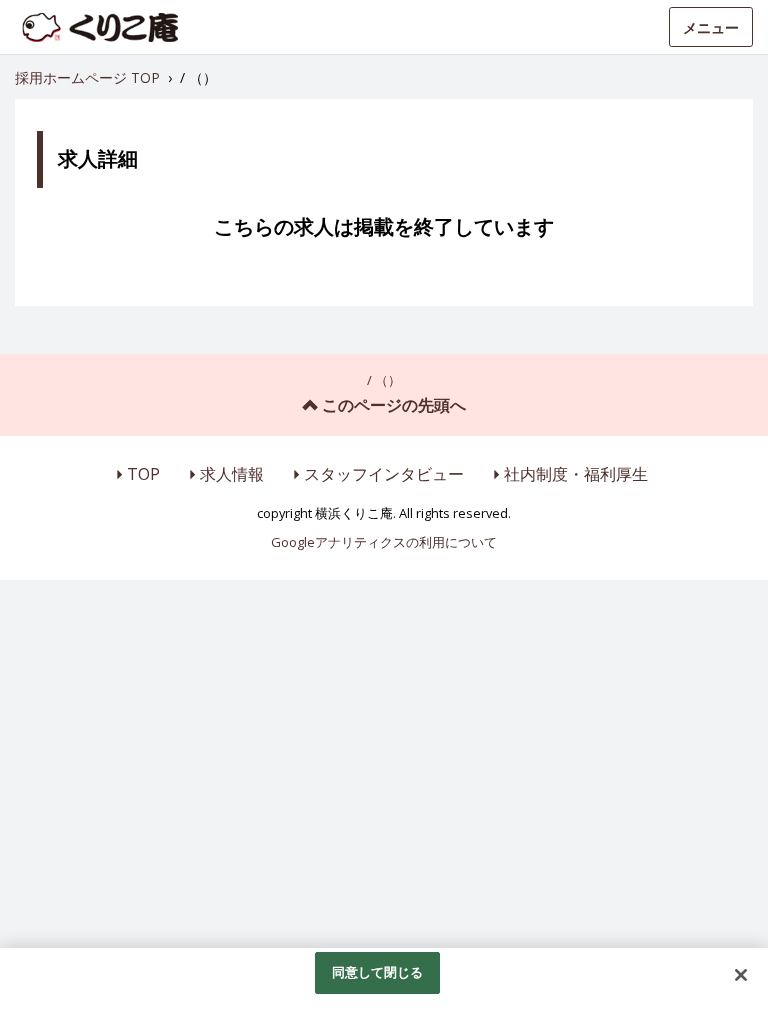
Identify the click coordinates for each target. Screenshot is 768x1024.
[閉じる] (741, 975)
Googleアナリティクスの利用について (384, 542)
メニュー (711, 27)
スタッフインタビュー (384, 474)
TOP (143, 474)
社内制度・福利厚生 (576, 474)
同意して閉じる (378, 972)
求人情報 (232, 474)
